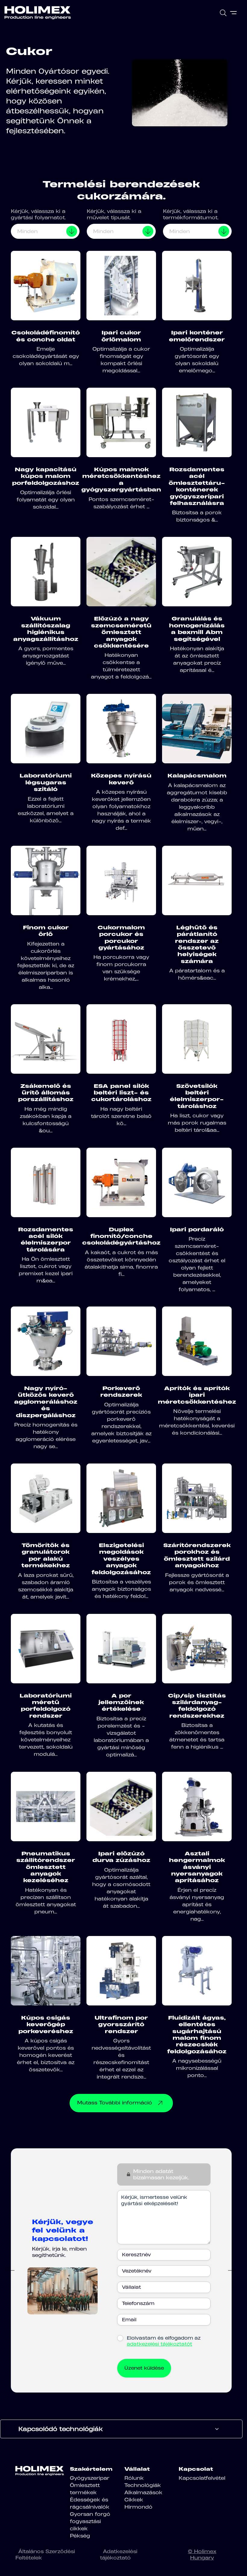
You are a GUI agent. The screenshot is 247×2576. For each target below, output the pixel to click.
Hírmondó (138, 2507)
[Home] (38, 13)
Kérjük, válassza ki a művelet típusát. (114, 214)
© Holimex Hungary (202, 2554)
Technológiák (143, 2485)
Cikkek (134, 2500)
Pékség (80, 2536)
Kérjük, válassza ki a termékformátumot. (191, 214)
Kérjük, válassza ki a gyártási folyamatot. (38, 214)
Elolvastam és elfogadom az (164, 2341)
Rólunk (134, 2478)
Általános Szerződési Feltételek (45, 2554)
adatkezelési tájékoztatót (159, 2344)
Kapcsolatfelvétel (202, 2478)
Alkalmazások (143, 2492)
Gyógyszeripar (90, 2478)
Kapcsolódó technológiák (61, 2429)
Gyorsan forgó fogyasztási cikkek (90, 2521)
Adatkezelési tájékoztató (119, 2554)
